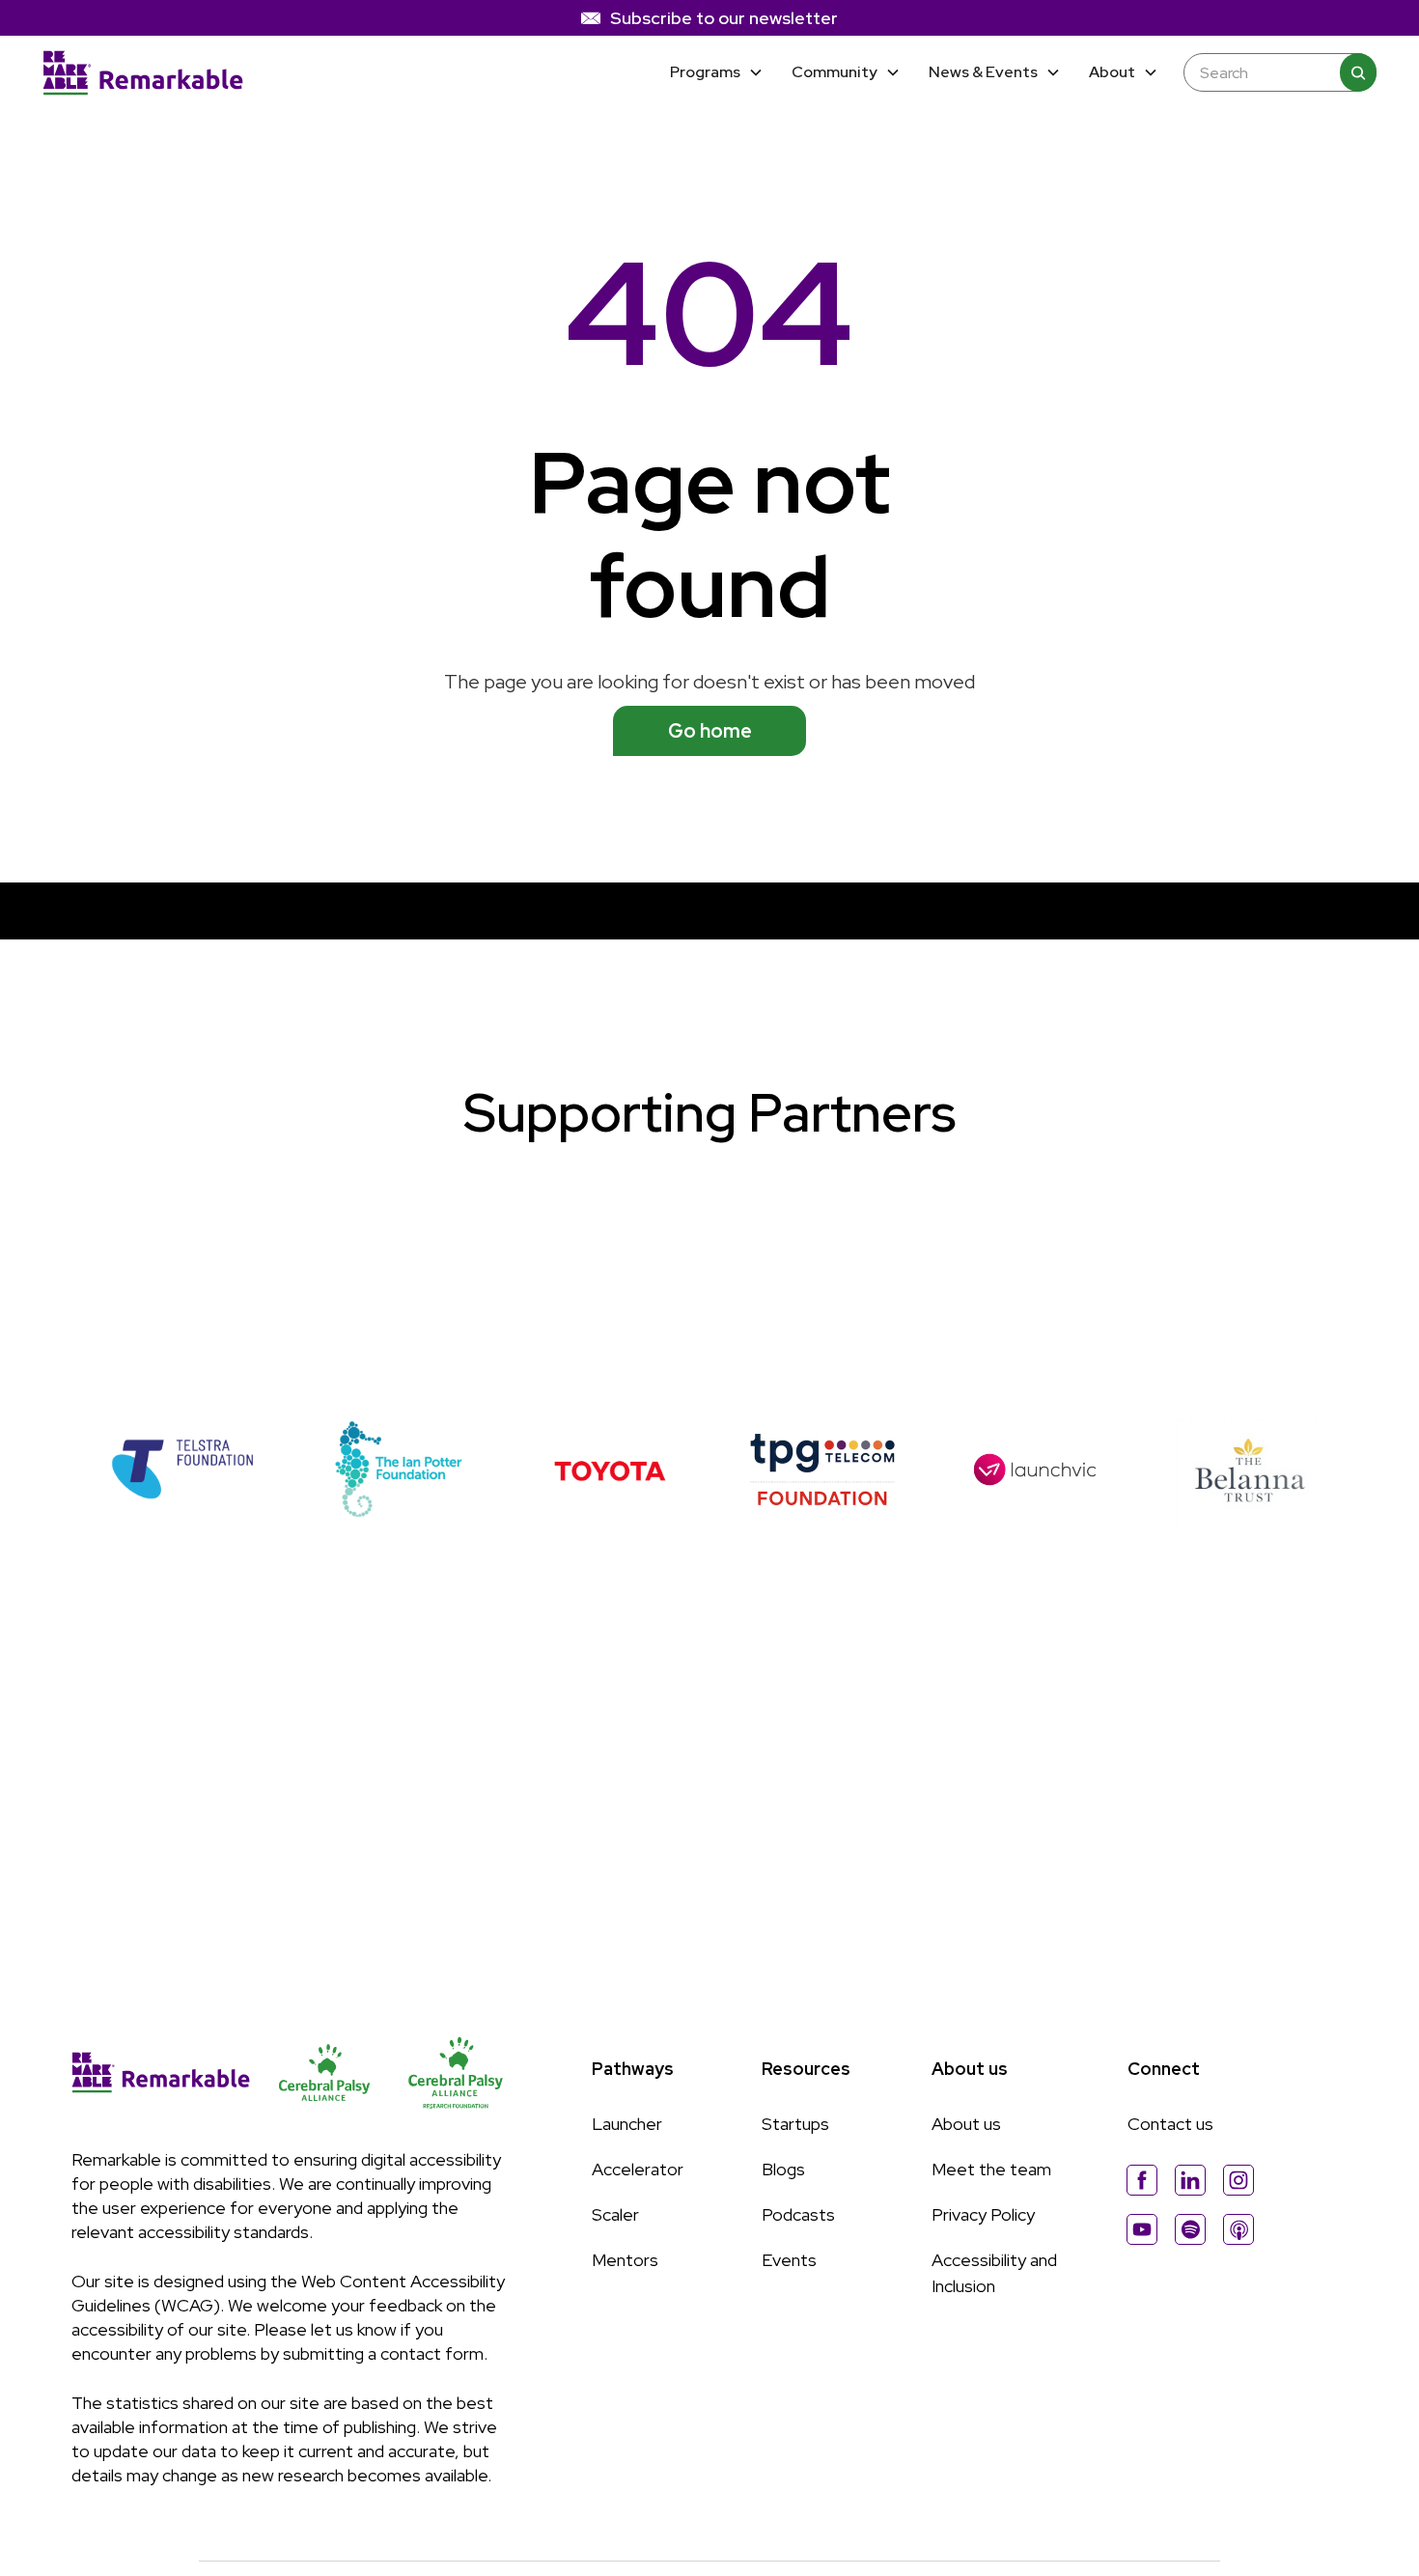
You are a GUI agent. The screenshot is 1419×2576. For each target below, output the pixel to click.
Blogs (783, 2169)
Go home (710, 731)
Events (789, 2260)
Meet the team (991, 2169)
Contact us (1170, 2124)
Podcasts (798, 2214)
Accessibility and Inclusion (994, 2273)
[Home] (143, 73)
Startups (795, 2124)
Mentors (625, 2260)
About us (966, 2124)
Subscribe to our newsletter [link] (724, 18)
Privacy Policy (983, 2214)
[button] (717, 73)
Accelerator (638, 2169)
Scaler (615, 2214)
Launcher (627, 2124)
